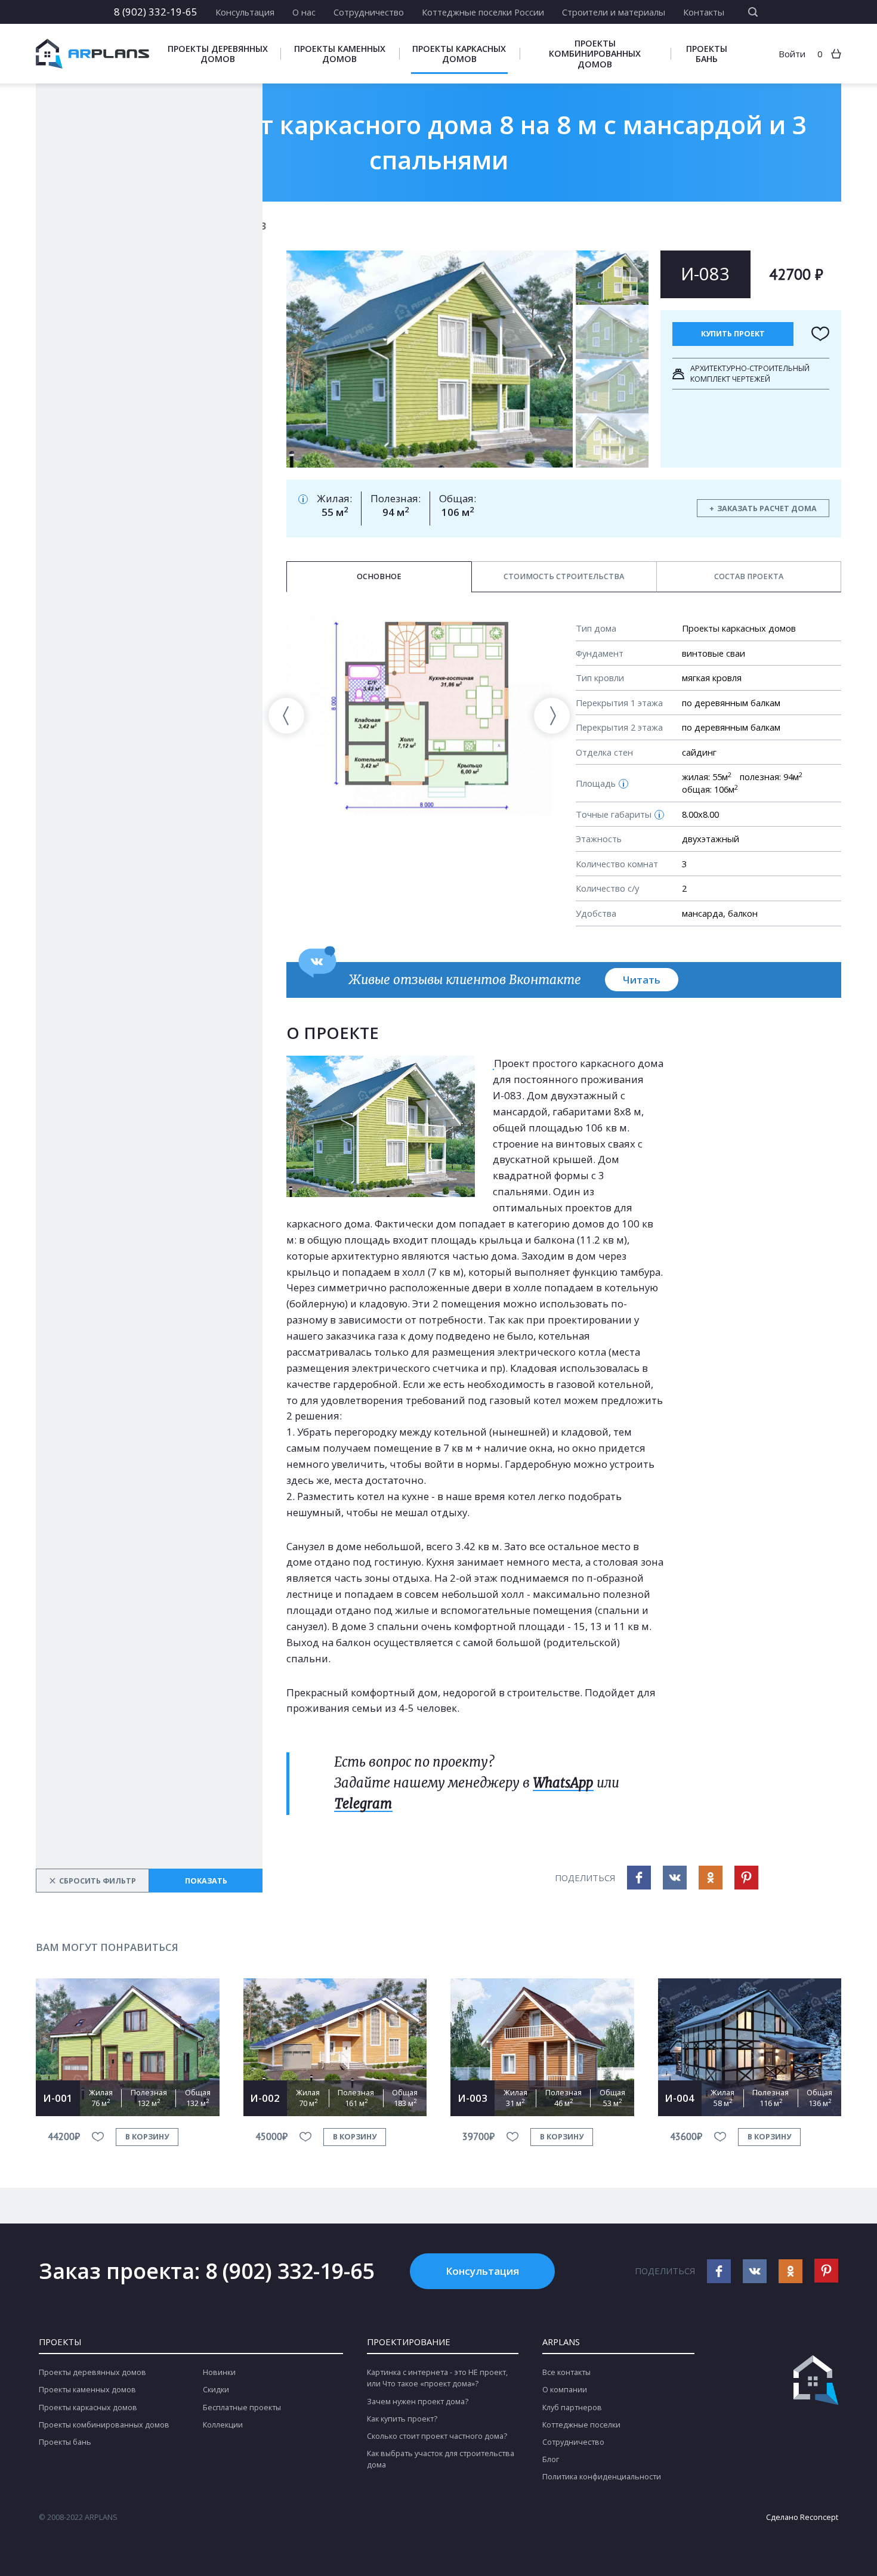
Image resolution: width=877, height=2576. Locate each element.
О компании (565, 2390)
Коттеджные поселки (581, 2425)
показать (206, 1881)
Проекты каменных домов (340, 54)
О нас (304, 12)
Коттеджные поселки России (483, 12)
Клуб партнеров (572, 2408)
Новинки (219, 2372)
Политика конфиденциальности (602, 2477)
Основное (379, 576)
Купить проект (733, 334)
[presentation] (286, 716)
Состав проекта (749, 576)
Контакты (704, 12)
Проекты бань (707, 54)
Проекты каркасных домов (459, 54)
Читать (642, 980)
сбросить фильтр (92, 1881)
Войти (792, 54)
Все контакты (566, 2372)
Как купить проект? (402, 2419)
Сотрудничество (369, 12)
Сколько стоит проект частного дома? (437, 2436)
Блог (551, 2459)
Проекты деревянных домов (218, 54)
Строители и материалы (614, 12)
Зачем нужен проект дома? (418, 2402)
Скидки (216, 2390)
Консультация (245, 12)
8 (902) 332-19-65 (156, 12)
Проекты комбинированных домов (595, 53)
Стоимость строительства (564, 576)
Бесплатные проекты (242, 2408)
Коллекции (223, 2425)
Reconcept (819, 2517)
